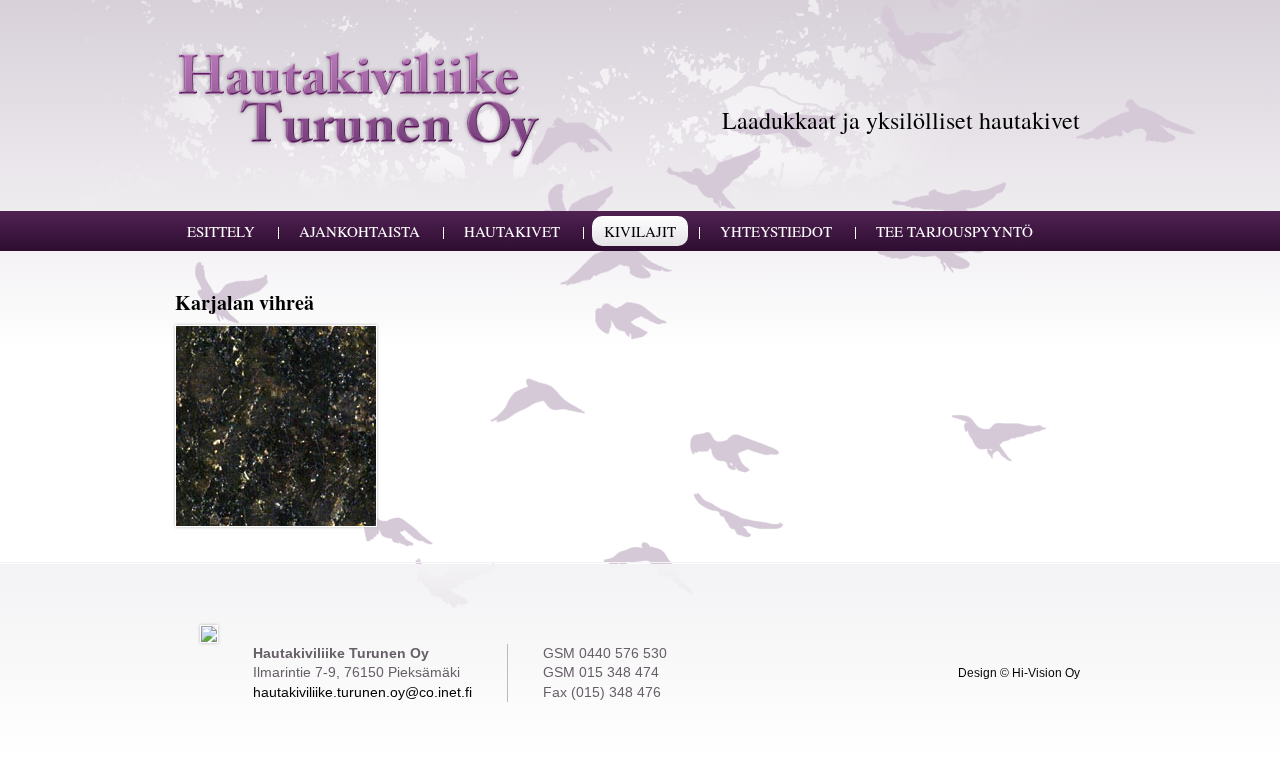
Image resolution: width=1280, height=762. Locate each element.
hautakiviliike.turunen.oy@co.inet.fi (362, 692)
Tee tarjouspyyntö (954, 231)
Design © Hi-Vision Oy (1019, 672)
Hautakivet (512, 231)
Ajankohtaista (359, 231)
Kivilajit (640, 231)
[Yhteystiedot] (209, 633)
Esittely (221, 231)
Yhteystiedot (776, 231)
